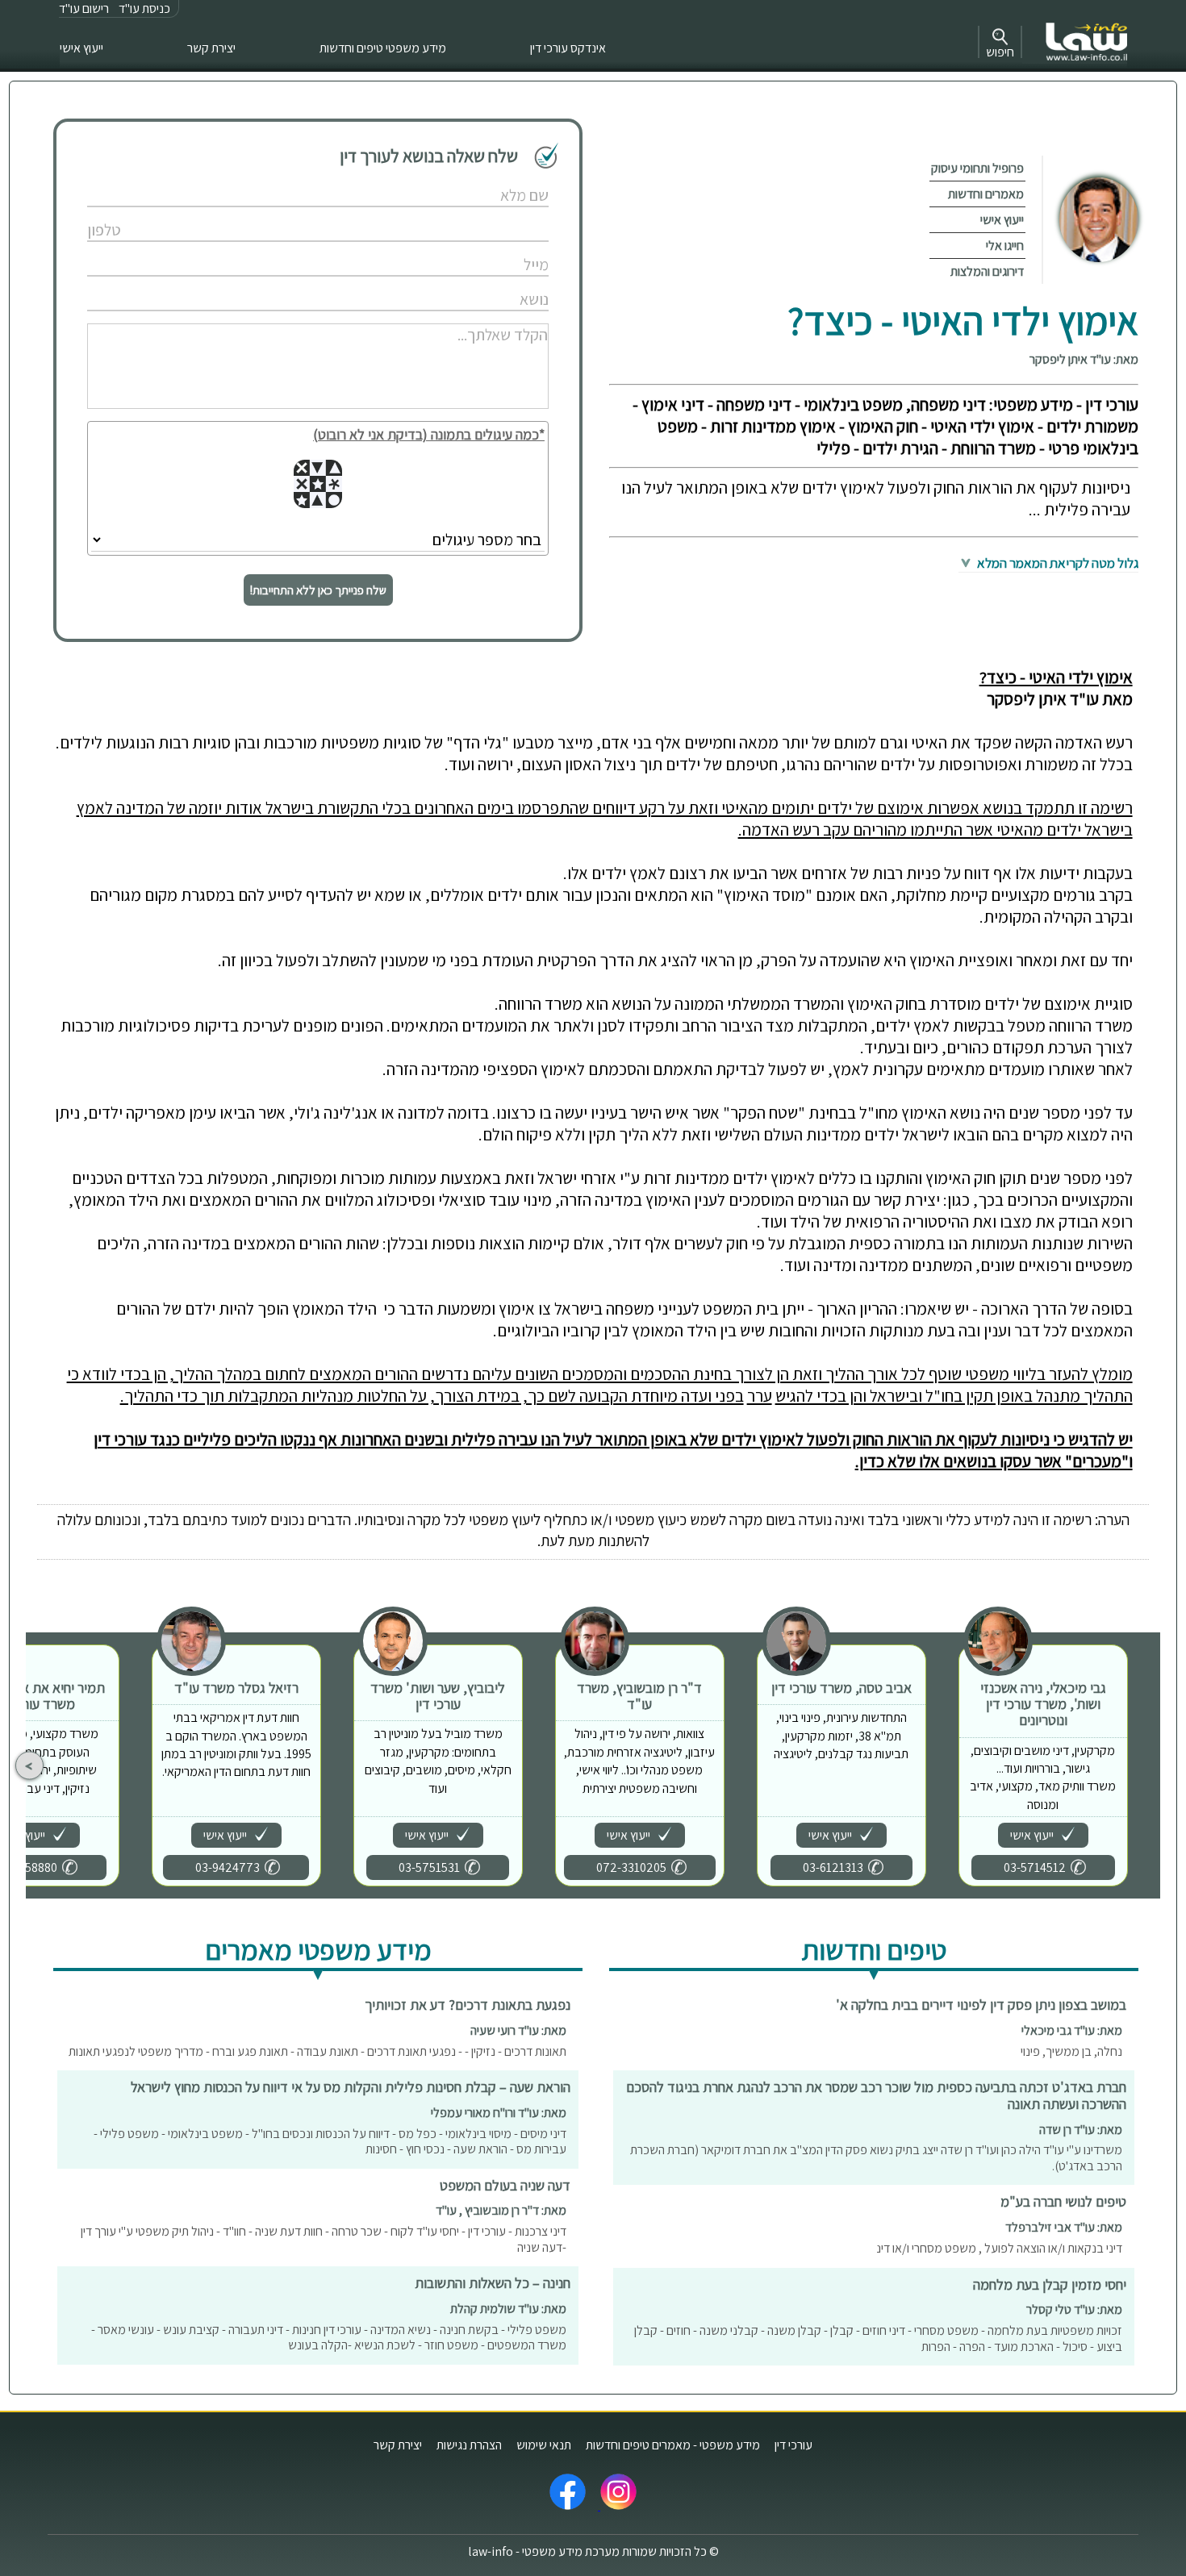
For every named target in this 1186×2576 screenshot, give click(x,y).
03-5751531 (429, 1867)
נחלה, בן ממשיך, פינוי (1071, 2051)
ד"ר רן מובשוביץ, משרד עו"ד (639, 1696)
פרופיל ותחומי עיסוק (977, 168)
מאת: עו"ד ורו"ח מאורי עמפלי (499, 2113)
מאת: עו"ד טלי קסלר (1074, 2309)
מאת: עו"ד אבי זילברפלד (1064, 2227)
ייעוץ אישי (81, 48)
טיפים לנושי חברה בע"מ (1063, 2201)
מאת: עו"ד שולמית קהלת (508, 2309)
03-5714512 (1035, 1867)
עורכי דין (793, 2445)
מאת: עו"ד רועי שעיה (518, 2030)
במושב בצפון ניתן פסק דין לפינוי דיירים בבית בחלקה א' (981, 2005)
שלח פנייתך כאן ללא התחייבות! (318, 590)
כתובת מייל (488, 248)
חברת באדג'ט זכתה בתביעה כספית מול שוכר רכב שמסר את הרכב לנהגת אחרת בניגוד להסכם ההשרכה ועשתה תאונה (876, 2095)
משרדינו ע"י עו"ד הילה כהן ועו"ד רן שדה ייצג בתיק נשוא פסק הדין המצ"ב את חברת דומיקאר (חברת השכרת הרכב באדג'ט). (876, 2158)
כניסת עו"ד (144, 8)
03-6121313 (833, 1867)
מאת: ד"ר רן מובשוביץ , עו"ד (501, 2210)
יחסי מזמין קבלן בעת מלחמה (1050, 2284)
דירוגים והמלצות (987, 271)
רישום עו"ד (84, 8)
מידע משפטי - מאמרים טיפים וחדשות (673, 2445)
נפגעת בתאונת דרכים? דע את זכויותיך (468, 2005)
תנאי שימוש (544, 2445)
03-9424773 (228, 1867)
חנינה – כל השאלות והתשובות (493, 2283)
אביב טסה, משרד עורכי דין (841, 1688)
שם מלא (493, 179)
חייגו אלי (1005, 246)
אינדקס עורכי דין (568, 48)
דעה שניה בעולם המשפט (505, 2185)
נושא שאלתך (485, 283)
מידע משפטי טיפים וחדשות (383, 48)
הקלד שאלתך (484, 317)
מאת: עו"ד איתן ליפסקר (1084, 359)
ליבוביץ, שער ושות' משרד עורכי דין (438, 1696)
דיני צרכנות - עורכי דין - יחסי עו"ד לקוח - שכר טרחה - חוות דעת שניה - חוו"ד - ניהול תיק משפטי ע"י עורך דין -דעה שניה (324, 2239)
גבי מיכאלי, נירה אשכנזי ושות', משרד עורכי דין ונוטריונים (1043, 1704)
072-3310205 (631, 1867)
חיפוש (1000, 52)
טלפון (499, 213)
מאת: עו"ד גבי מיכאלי (1072, 2030)
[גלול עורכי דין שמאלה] (29, 1766)
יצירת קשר (211, 48)
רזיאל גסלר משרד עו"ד (236, 1688)
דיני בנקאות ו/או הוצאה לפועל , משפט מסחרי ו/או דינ (999, 2248)
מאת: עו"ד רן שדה (1081, 2130)
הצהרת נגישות (469, 2445)
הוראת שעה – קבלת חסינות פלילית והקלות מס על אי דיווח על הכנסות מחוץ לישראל (351, 2087)
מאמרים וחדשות (986, 194)
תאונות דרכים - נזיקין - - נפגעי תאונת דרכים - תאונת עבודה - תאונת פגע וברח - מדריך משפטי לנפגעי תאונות (317, 2051)
